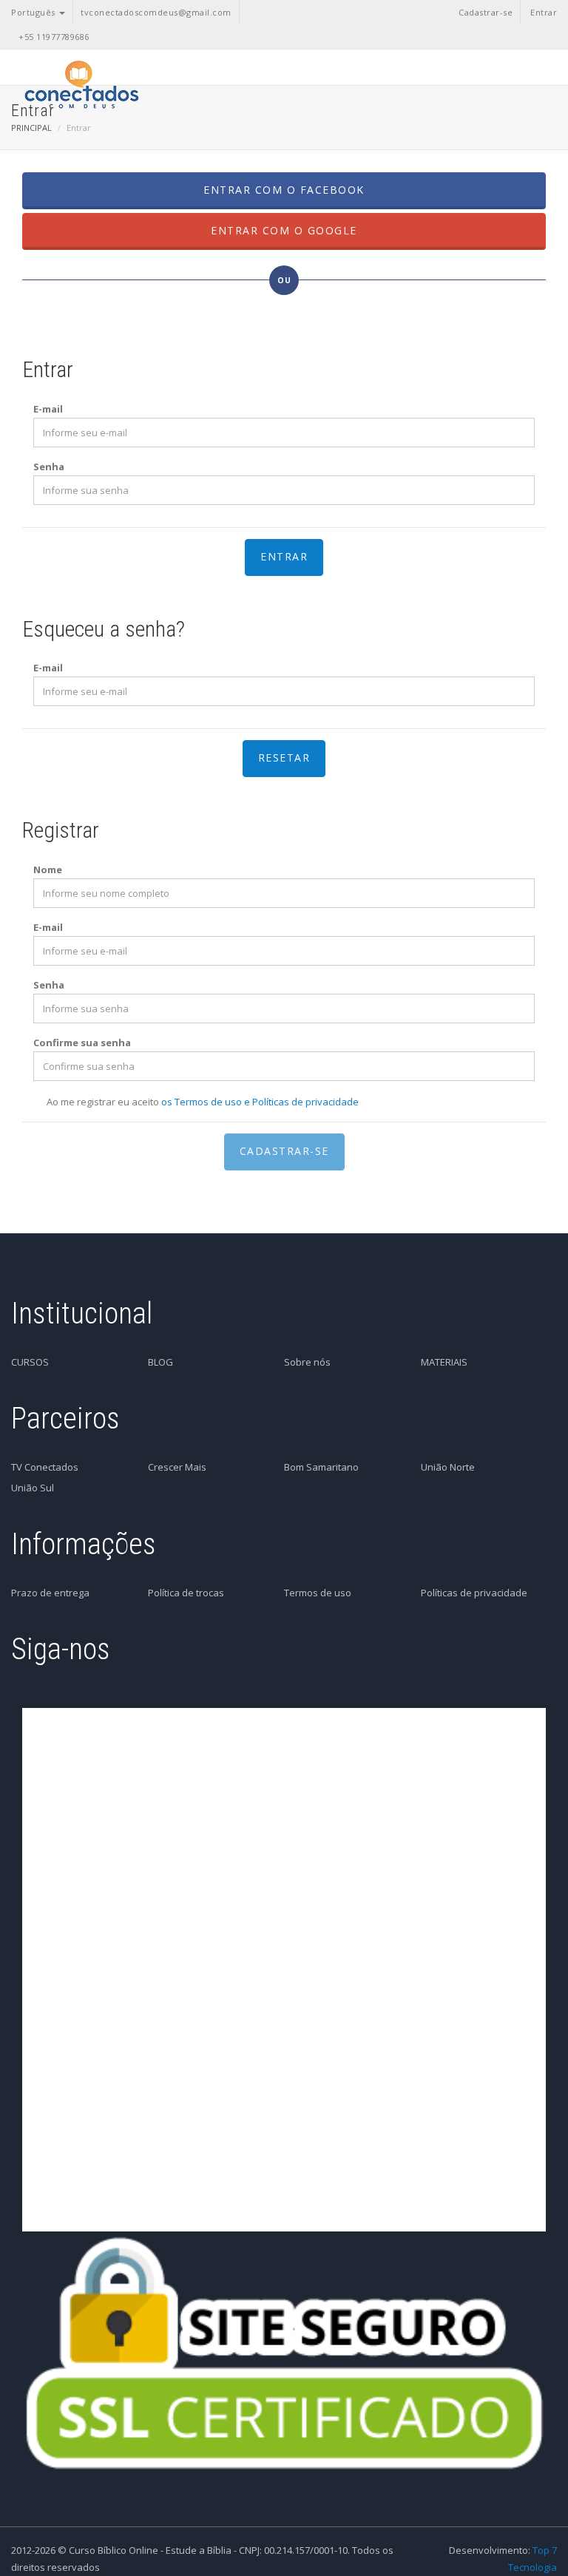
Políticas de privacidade (474, 1593)
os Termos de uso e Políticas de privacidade (260, 1102)
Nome (48, 870)
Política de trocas (186, 1593)
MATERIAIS (444, 1362)
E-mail (48, 409)
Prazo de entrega (50, 1593)
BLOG (160, 1362)
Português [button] (34, 12)
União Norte (448, 1467)
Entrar (544, 12)
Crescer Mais (177, 1467)
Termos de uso (318, 1593)
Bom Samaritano (321, 1467)
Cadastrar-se (486, 12)
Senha (49, 467)
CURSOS (30, 1362)
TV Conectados (45, 1467)
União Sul (33, 1488)
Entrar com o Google (284, 230)
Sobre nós (307, 1362)
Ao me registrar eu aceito (203, 1102)
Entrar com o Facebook (284, 190)
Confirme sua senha (82, 1043)
